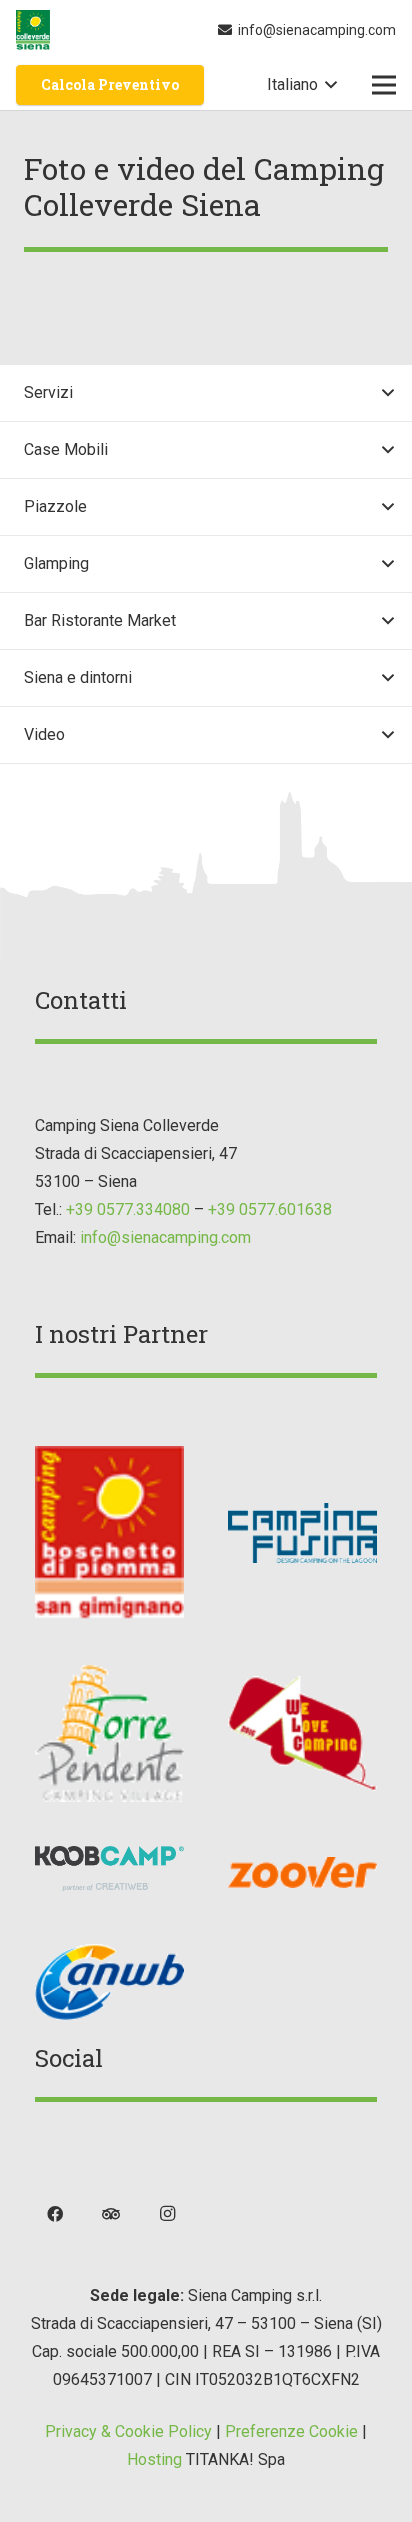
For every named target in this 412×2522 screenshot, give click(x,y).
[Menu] (384, 85)
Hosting (154, 2459)
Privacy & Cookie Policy (128, 2431)
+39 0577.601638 (270, 1209)
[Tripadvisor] (111, 2214)
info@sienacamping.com (165, 1237)
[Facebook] (55, 2214)
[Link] (33, 30)
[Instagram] (167, 2214)
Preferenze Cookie (291, 2431)
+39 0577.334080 (128, 1209)
